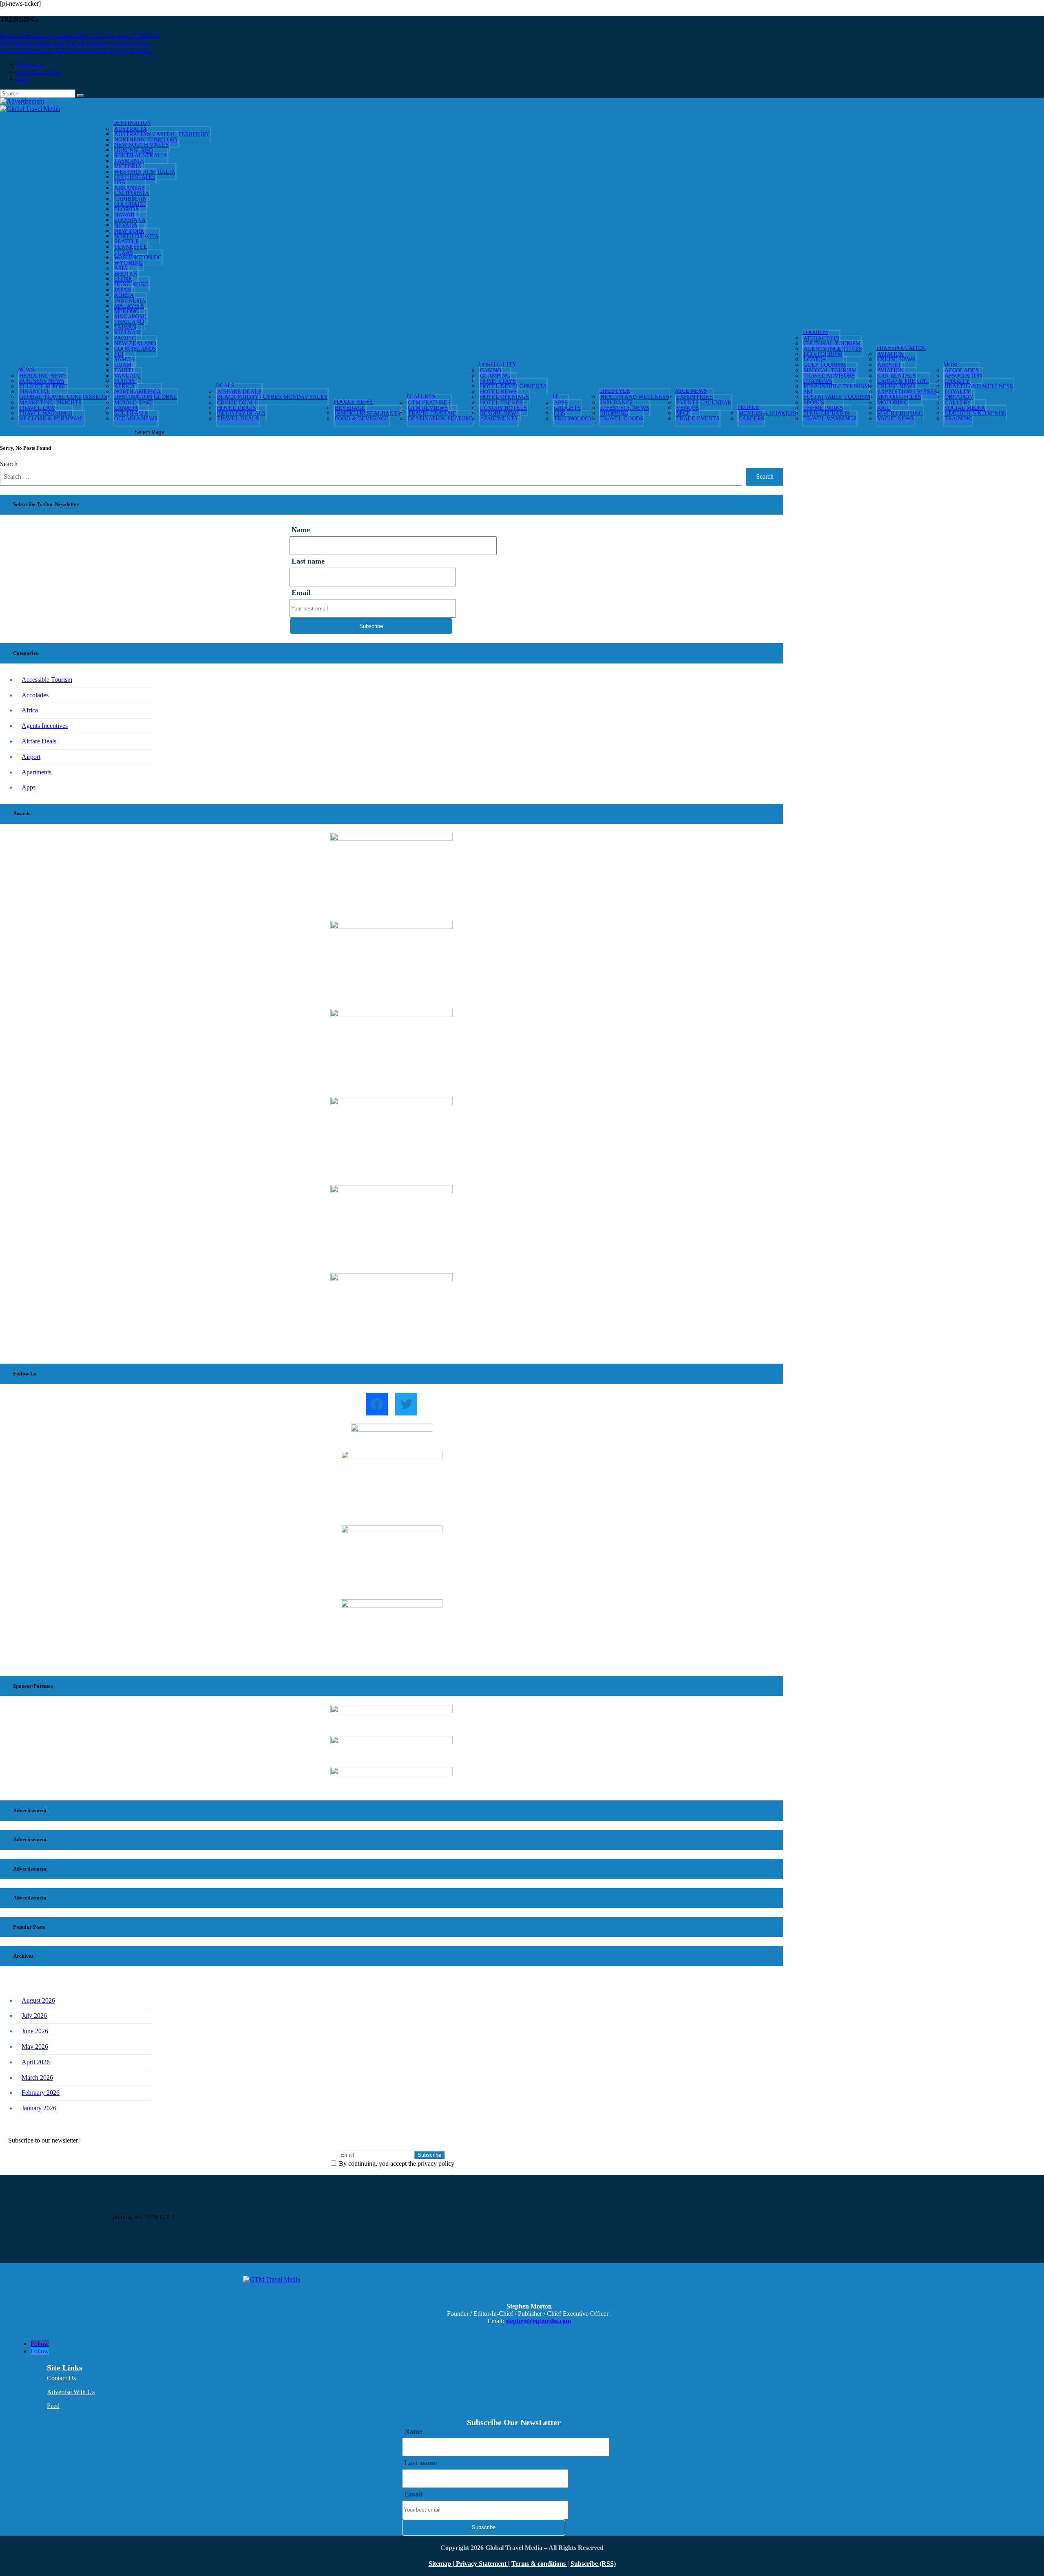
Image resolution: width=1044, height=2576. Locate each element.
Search (9, 464)
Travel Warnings (830, 419)
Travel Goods (622, 419)
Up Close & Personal (51, 419)
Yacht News (896, 419)
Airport (31, 757)
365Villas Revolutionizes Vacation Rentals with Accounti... (76, 43)
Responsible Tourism (836, 386)
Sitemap (441, 2564)
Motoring (892, 403)
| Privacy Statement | (481, 2564)
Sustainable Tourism (837, 397)
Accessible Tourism (47, 680)
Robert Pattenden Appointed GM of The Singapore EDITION (80, 36)
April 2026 (36, 2062)
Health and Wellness (635, 397)
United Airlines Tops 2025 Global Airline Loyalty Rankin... (77, 50)
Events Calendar (704, 403)
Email (301, 593)
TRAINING (958, 419)
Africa (30, 710)
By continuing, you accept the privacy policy (396, 2164)
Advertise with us (39, 72)
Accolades (35, 695)
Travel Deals (238, 419)
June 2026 (35, 2031)
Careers (751, 419)
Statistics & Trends (975, 413)
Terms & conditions (539, 2564)
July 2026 (34, 2015)
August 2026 (38, 2000)
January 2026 (39, 2108)
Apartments (499, 419)
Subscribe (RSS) (593, 2564)
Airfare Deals (39, 741)
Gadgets (567, 408)
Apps (29, 787)
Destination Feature (440, 419)
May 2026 (35, 2046)
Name (301, 530)
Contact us (30, 64)
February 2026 (41, 2093)
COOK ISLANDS (135, 349)
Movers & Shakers (767, 413)
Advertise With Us (71, 2392)
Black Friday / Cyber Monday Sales (272, 397)
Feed (23, 79)
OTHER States (135, 177)
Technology (573, 419)
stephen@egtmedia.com (538, 2321)
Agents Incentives (45, 726)
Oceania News (136, 419)
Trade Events (698, 419)
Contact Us (61, 2378)
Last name (308, 561)
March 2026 (37, 2077)
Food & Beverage (362, 419)
